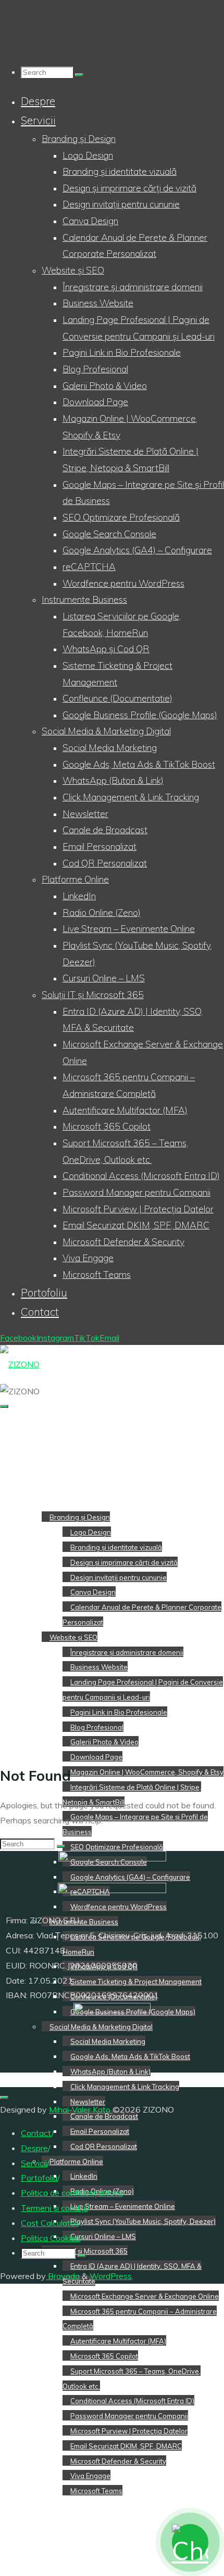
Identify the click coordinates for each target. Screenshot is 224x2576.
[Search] (79, 75)
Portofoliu (39, 2178)
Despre (34, 2148)
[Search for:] (48, 72)
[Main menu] (4, 1406)
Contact (36, 2133)
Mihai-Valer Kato (81, 2109)
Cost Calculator (49, 2223)
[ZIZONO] (20, 1364)
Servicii (34, 2163)
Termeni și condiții (54, 2208)
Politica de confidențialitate (71, 2193)
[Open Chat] (190, 2542)
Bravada (63, 2276)
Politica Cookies (50, 2238)
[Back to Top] (4, 2098)
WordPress (111, 2276)
